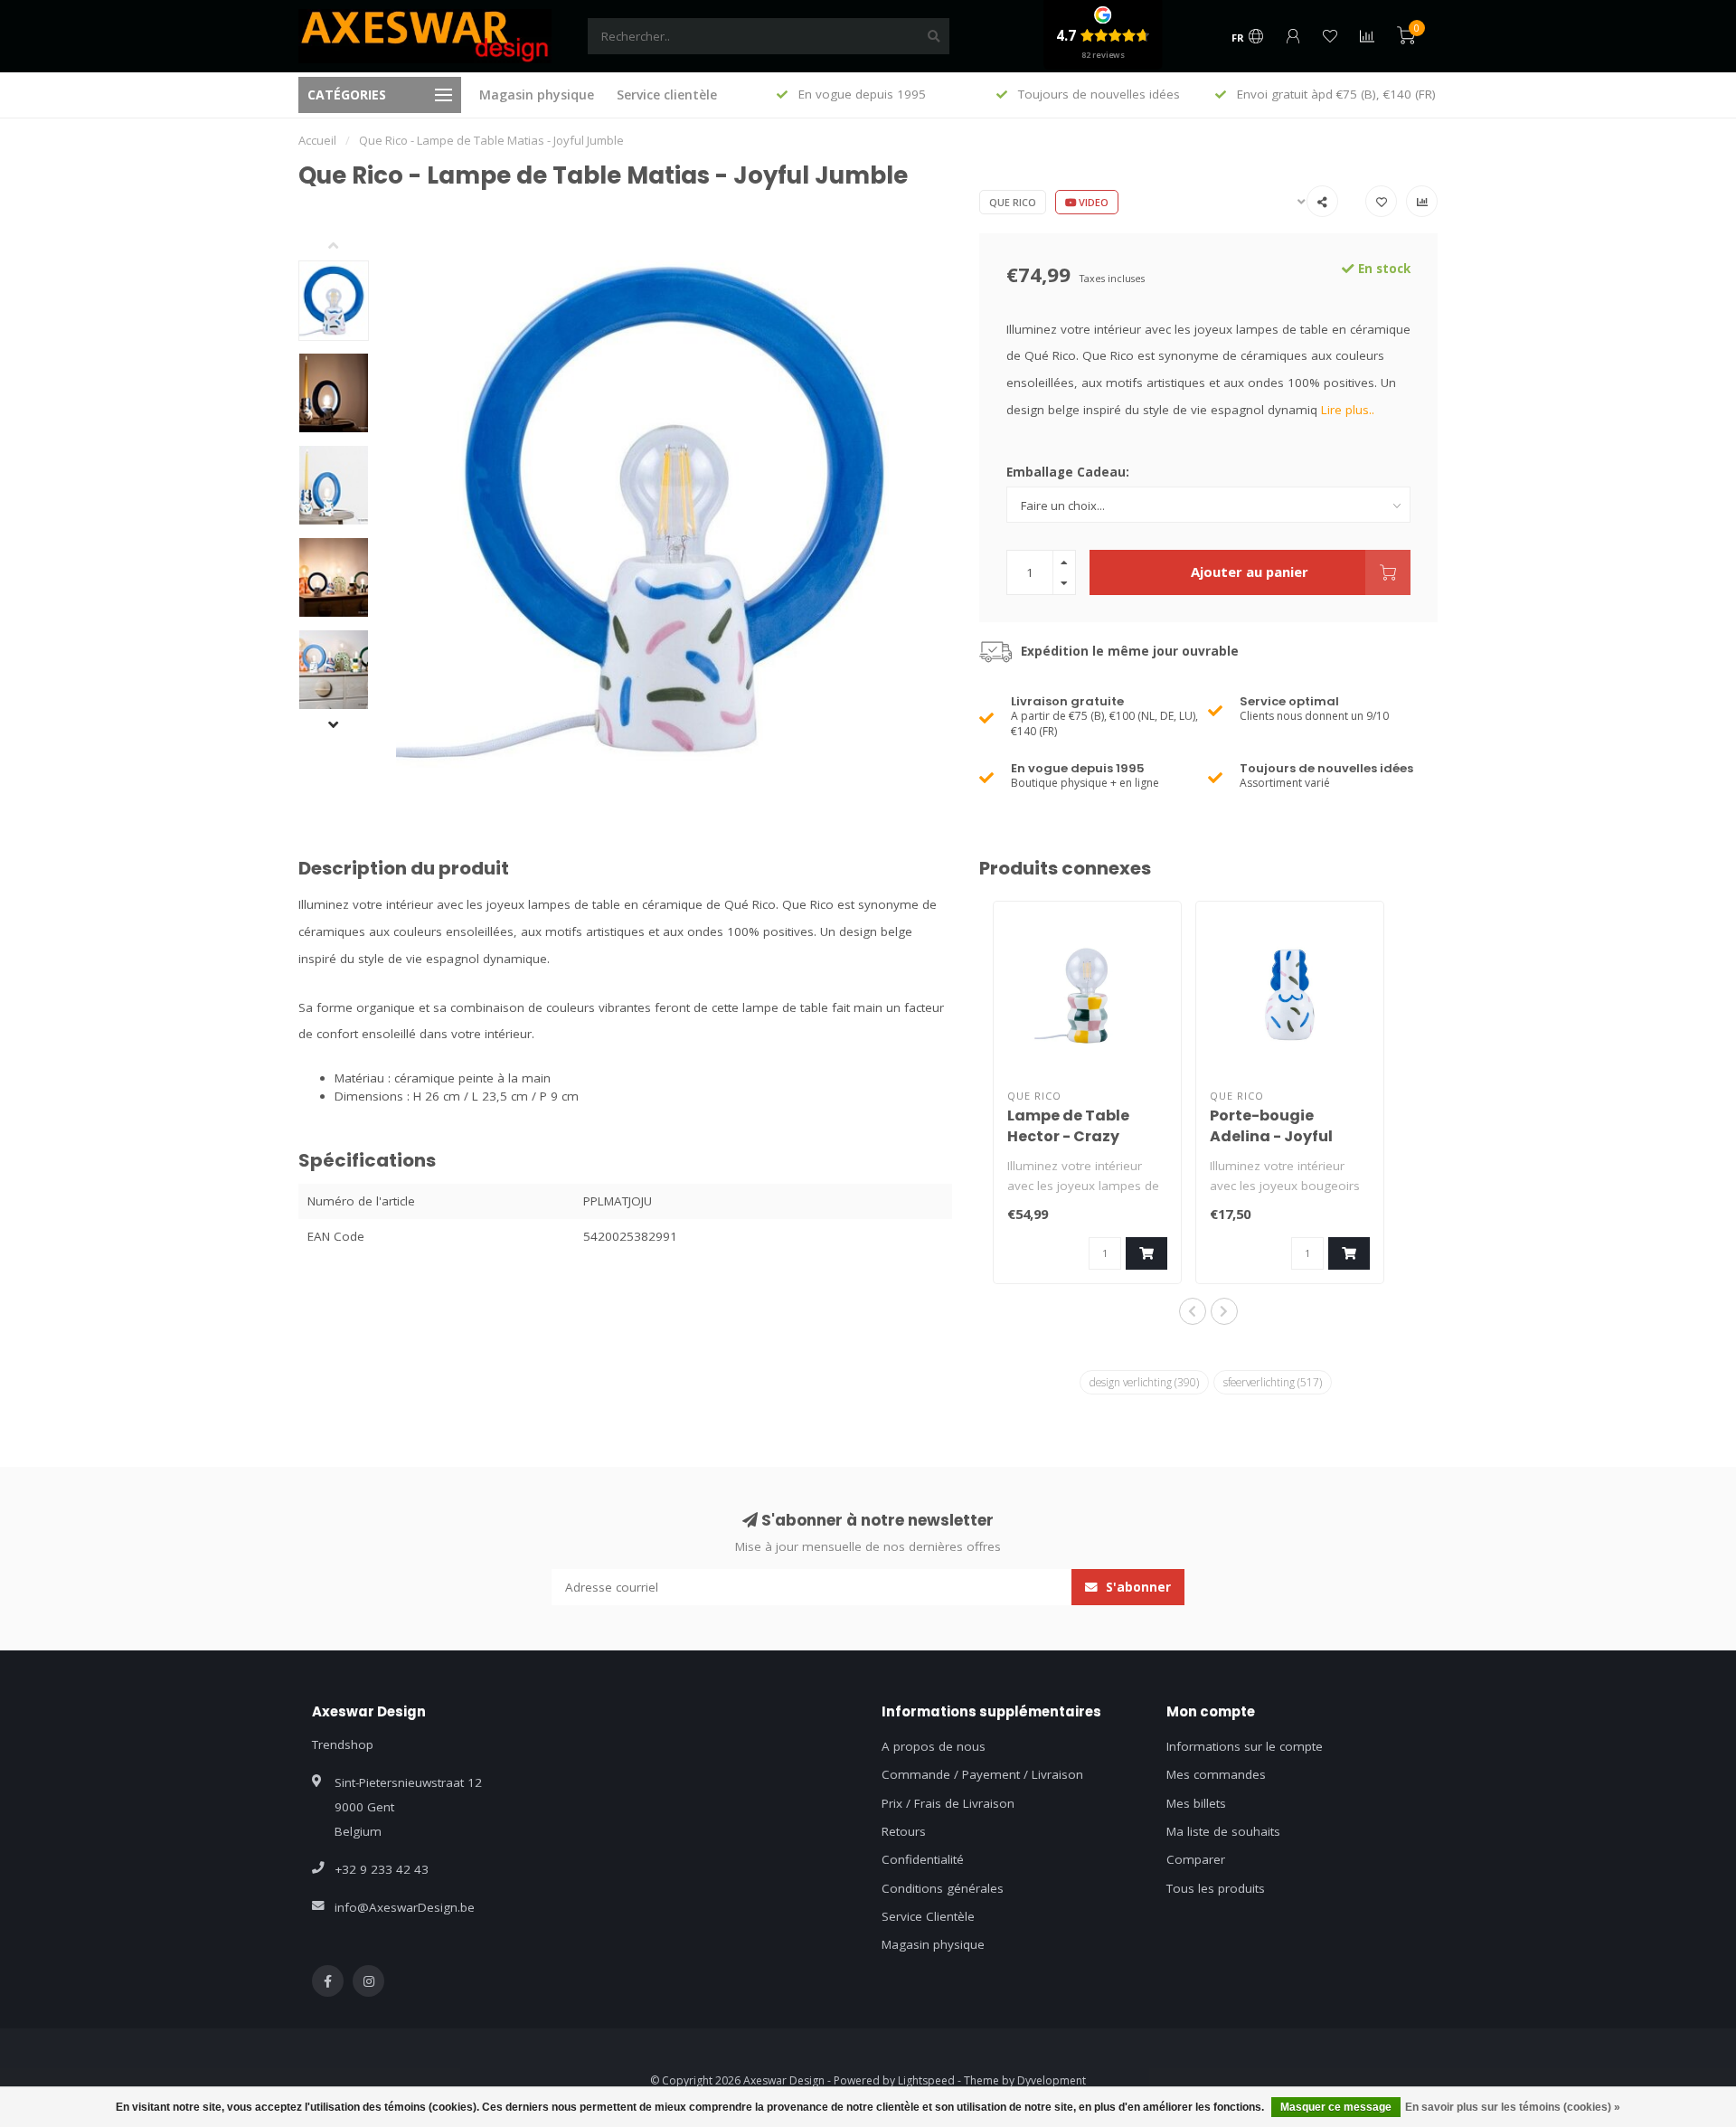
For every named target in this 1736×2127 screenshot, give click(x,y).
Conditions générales (943, 1888)
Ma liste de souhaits (1223, 1831)
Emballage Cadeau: (1068, 472)
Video (1092, 202)
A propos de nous (934, 1746)
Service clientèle (667, 95)
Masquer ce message (1336, 2107)
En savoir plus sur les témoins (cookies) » (1513, 2107)
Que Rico (1013, 202)
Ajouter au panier (1250, 572)
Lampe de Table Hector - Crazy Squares (1068, 1136)
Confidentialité (923, 1859)
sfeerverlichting (1273, 1382)
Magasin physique (537, 95)
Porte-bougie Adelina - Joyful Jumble (1271, 1136)
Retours (904, 1831)
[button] (347, 247)
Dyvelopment (1052, 2080)
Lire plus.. (1348, 410)
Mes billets (1196, 1803)
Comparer (1196, 1859)
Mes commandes (1216, 1774)
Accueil (317, 140)
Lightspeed (926, 2080)
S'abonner (1137, 1587)
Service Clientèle (928, 1916)
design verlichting (1144, 1382)
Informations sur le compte (1245, 1746)
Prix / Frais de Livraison (948, 1803)
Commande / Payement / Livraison (982, 1774)
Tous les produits (1216, 1888)
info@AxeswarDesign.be (405, 1907)
